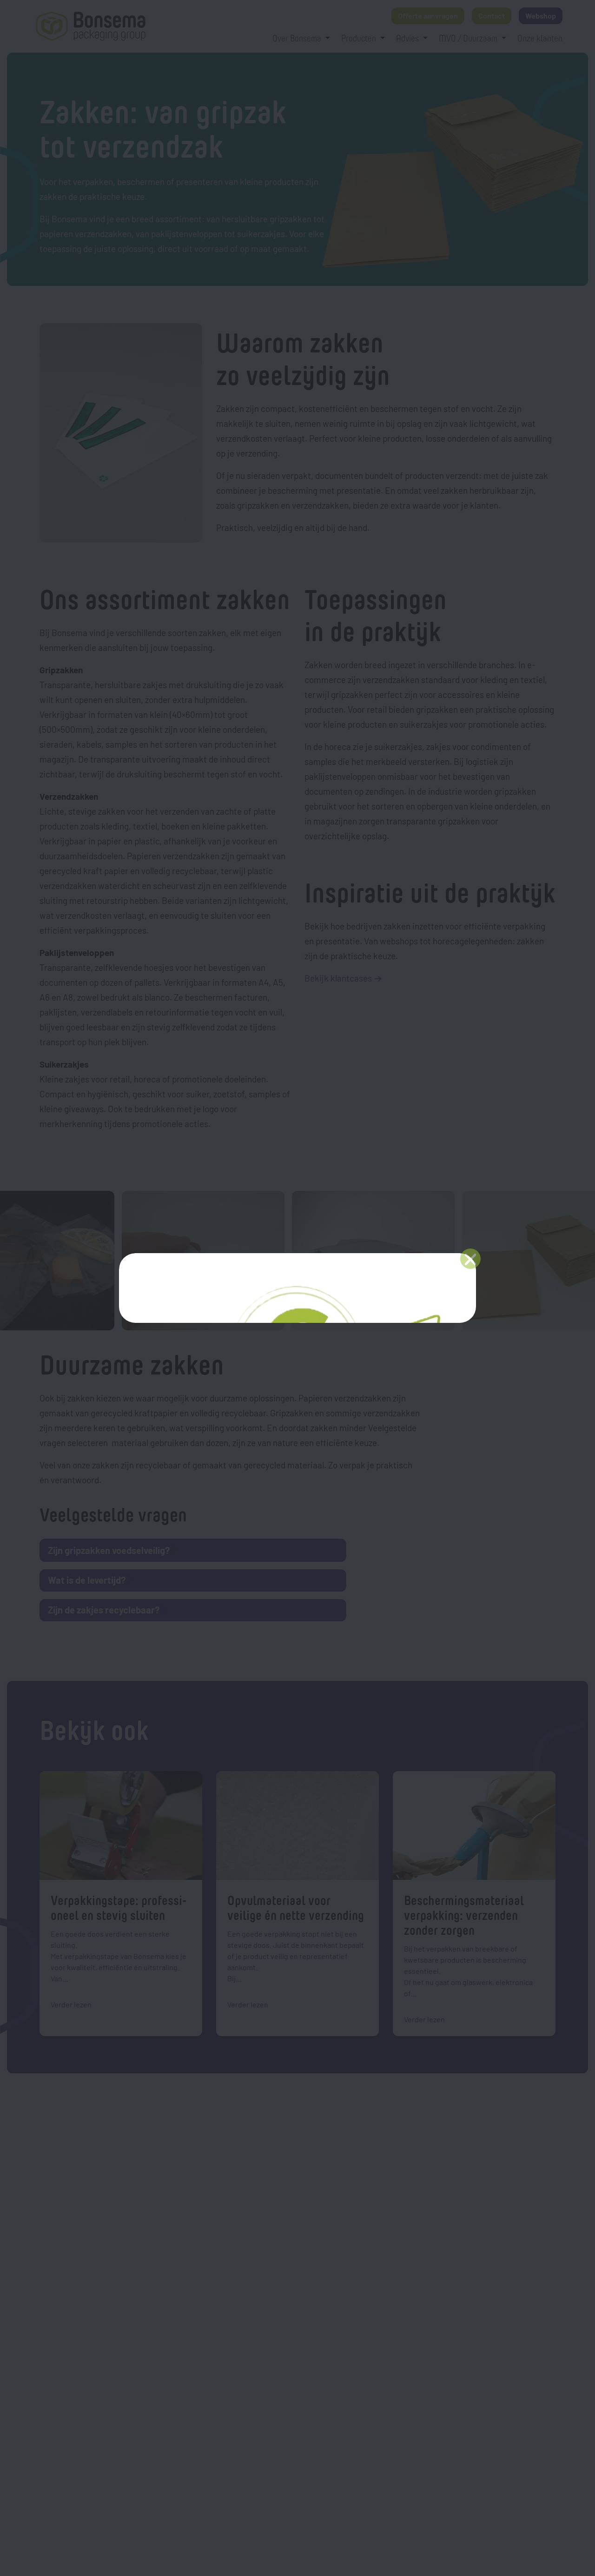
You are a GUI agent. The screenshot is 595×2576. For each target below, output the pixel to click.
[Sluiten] (470, 1259)
